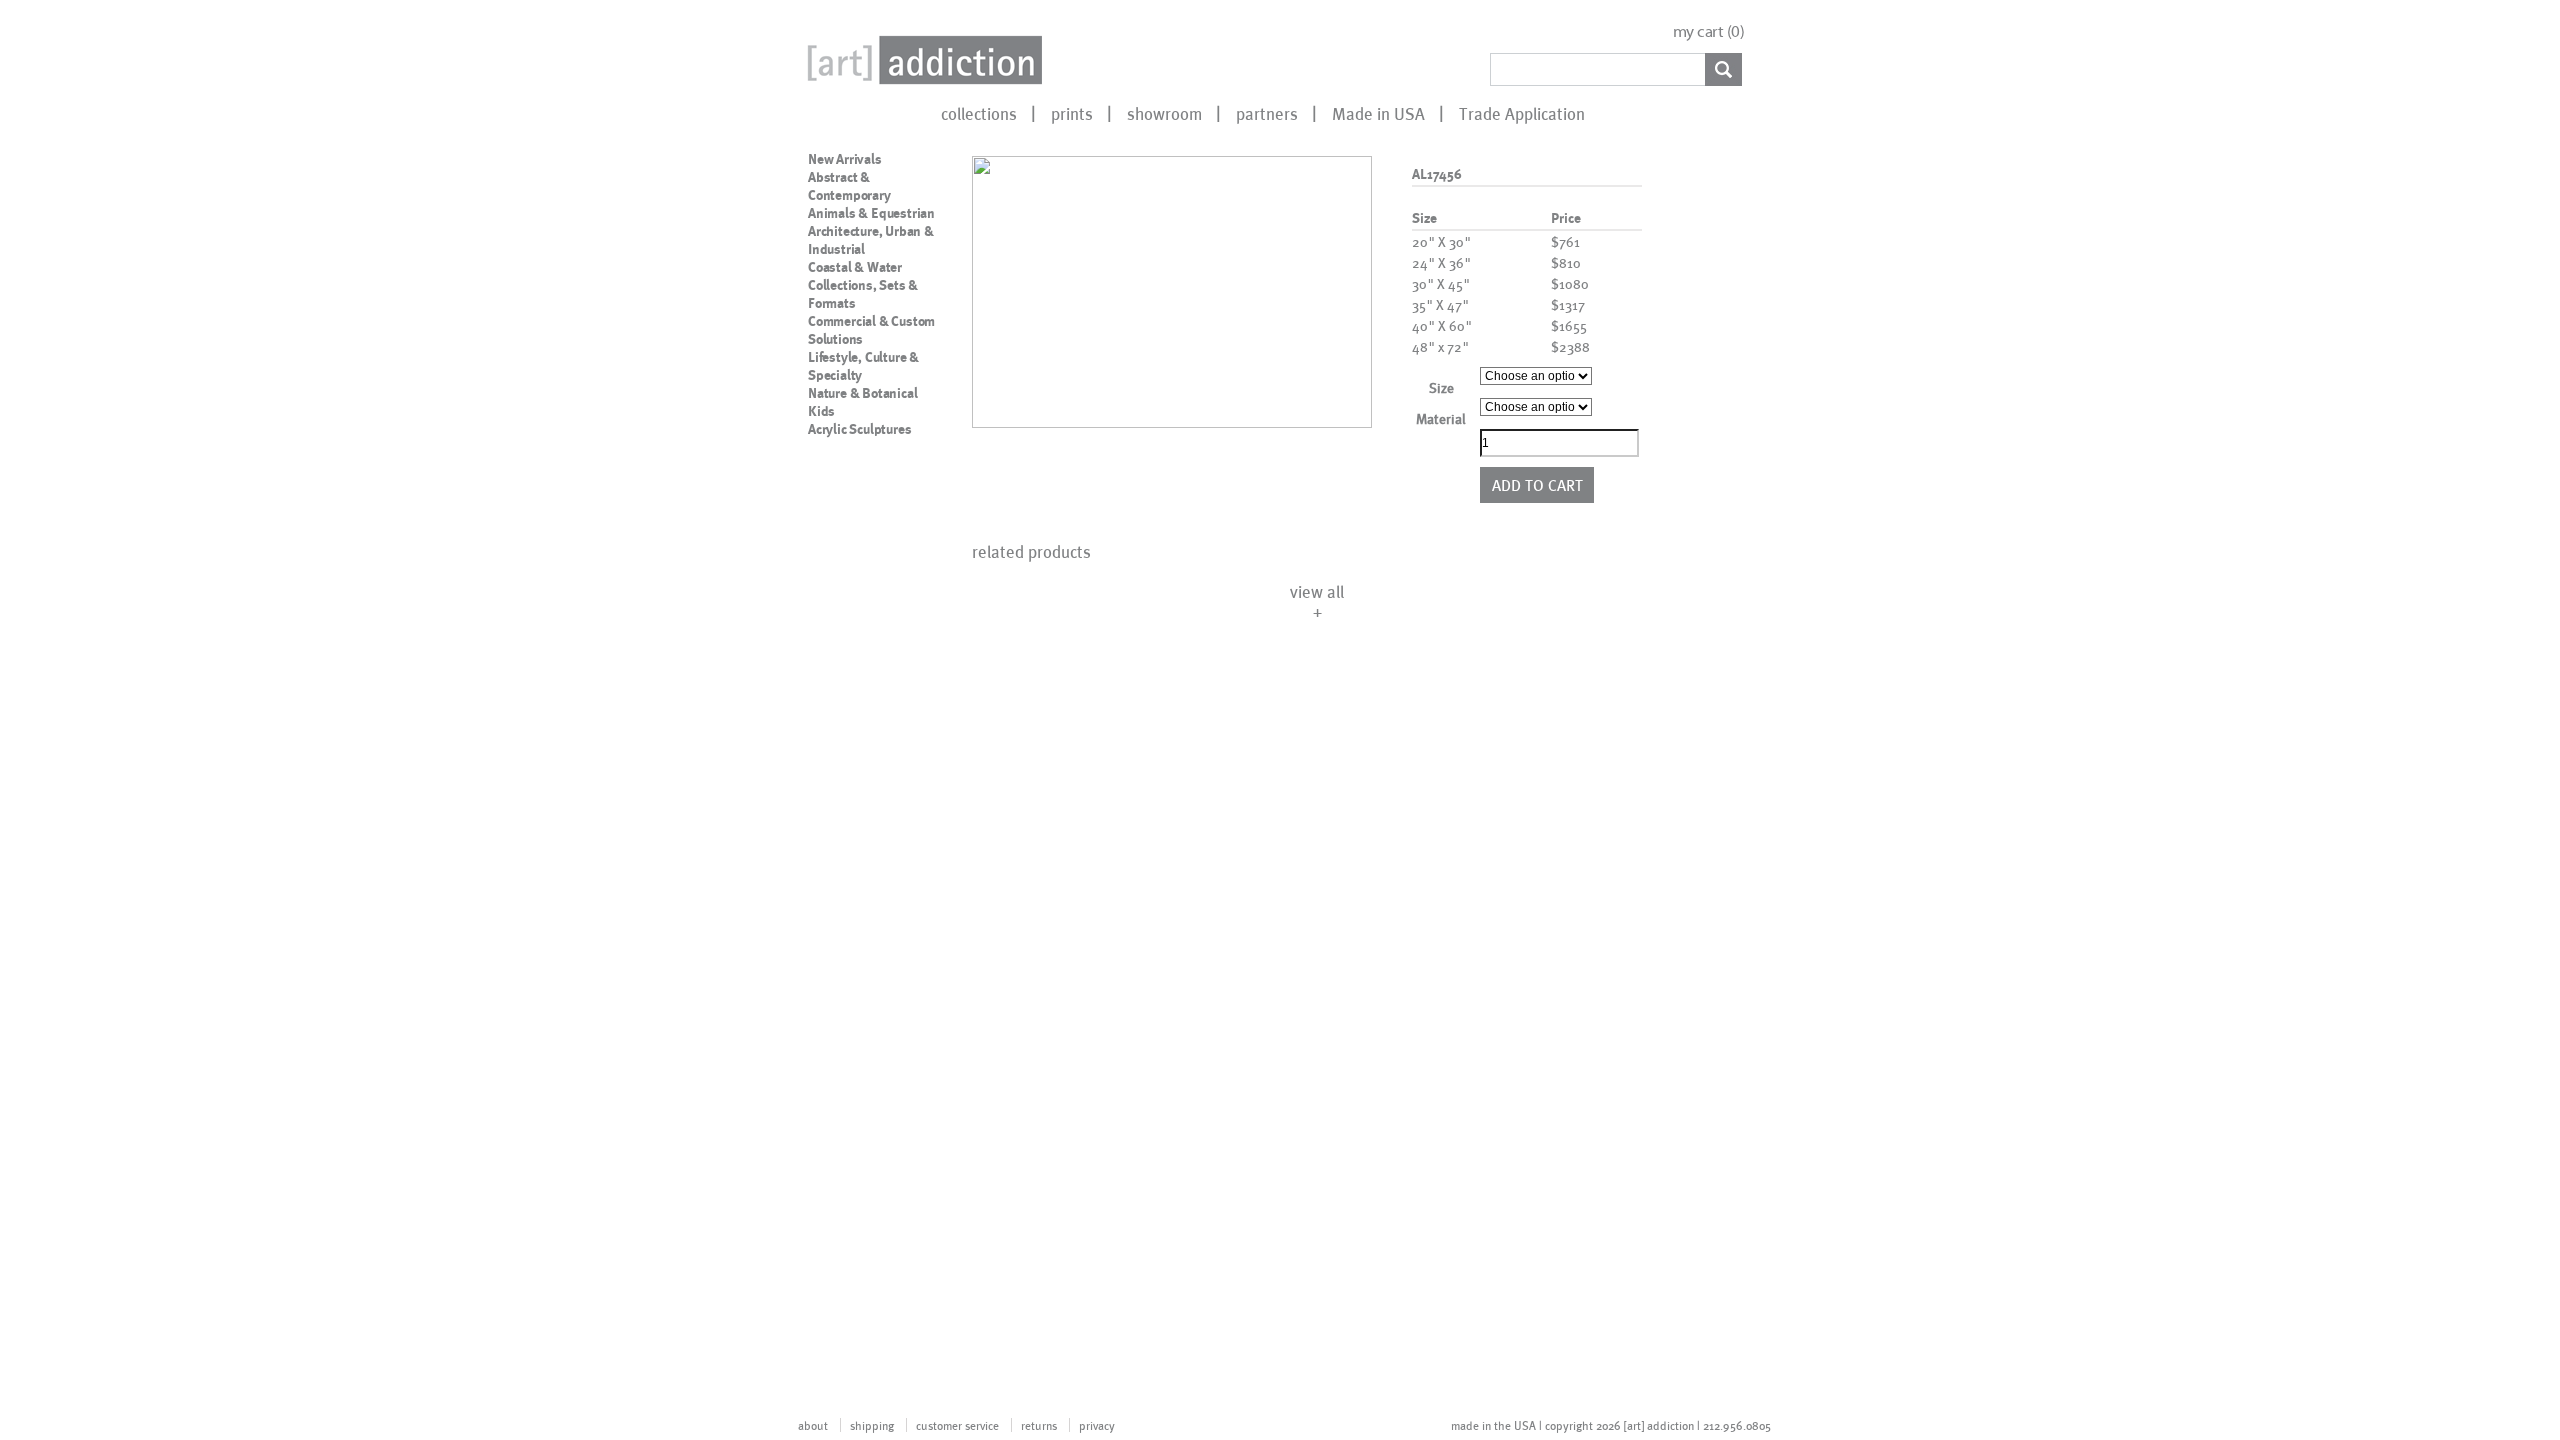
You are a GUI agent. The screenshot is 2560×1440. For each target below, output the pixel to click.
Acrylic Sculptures (859, 429)
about (813, 1425)
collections (979, 113)
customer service (957, 1425)
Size (1441, 387)
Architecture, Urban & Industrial (871, 240)
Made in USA (1378, 113)
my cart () (1709, 31)
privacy (1097, 1425)
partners (1267, 113)
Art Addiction (921, 60)
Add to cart (1537, 484)
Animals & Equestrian (871, 213)
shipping (872, 1425)
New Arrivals (845, 159)
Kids (821, 411)
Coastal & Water (855, 267)
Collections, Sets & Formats (863, 294)
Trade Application (1522, 113)
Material (1441, 418)
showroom (1164, 113)
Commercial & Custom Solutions (871, 330)
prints (1072, 113)
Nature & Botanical (862, 393)
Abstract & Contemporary (849, 186)
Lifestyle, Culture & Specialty (863, 366)
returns (1039, 1425)
